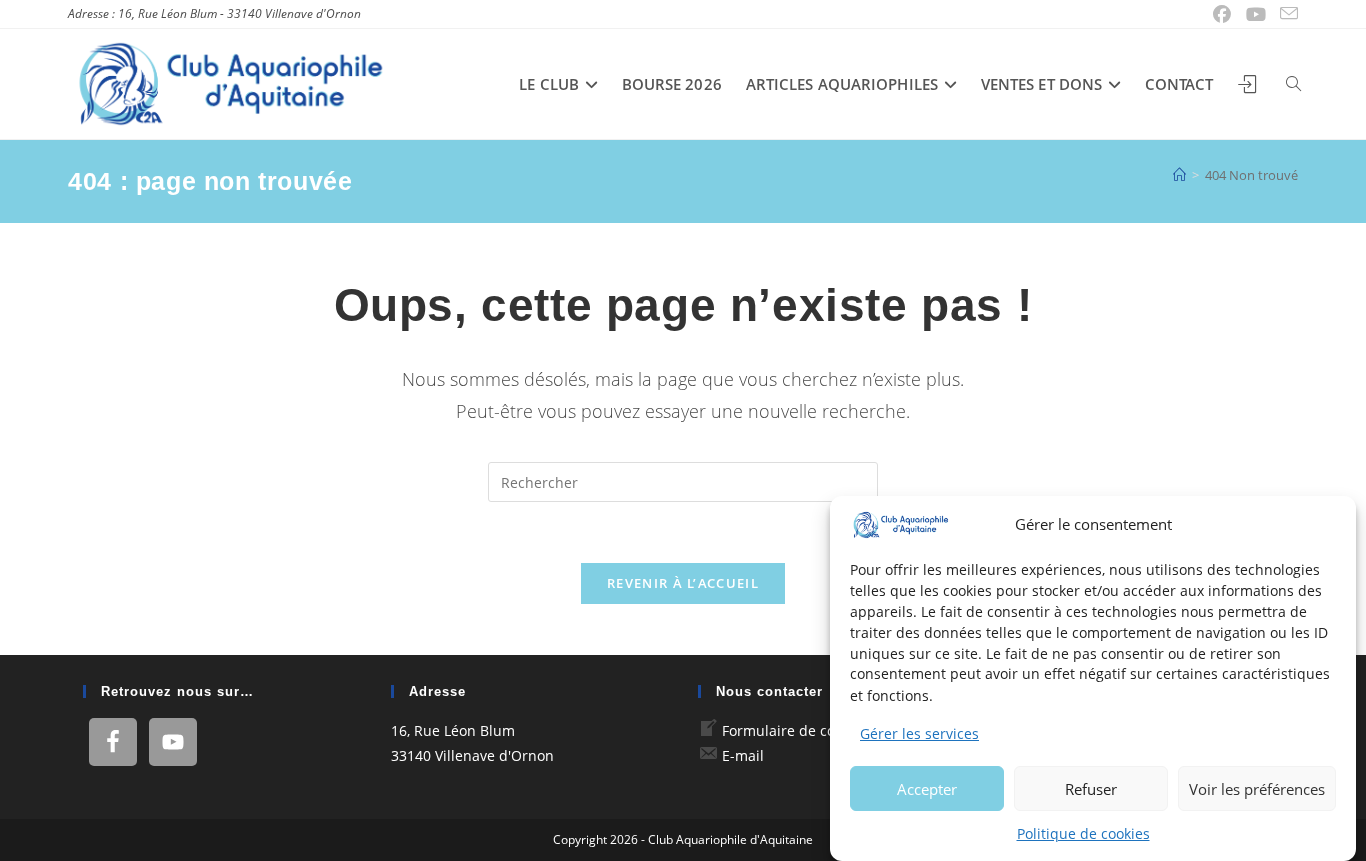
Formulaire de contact (795, 730)
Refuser (1091, 788)
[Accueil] (1179, 175)
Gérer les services (919, 733)
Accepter (927, 788)
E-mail (743, 755)
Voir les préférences (1257, 788)
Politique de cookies (1083, 833)
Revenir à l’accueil (683, 583)
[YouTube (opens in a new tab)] (1256, 14)
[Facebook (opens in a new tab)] (1222, 14)
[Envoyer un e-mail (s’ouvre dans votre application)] (1286, 14)
